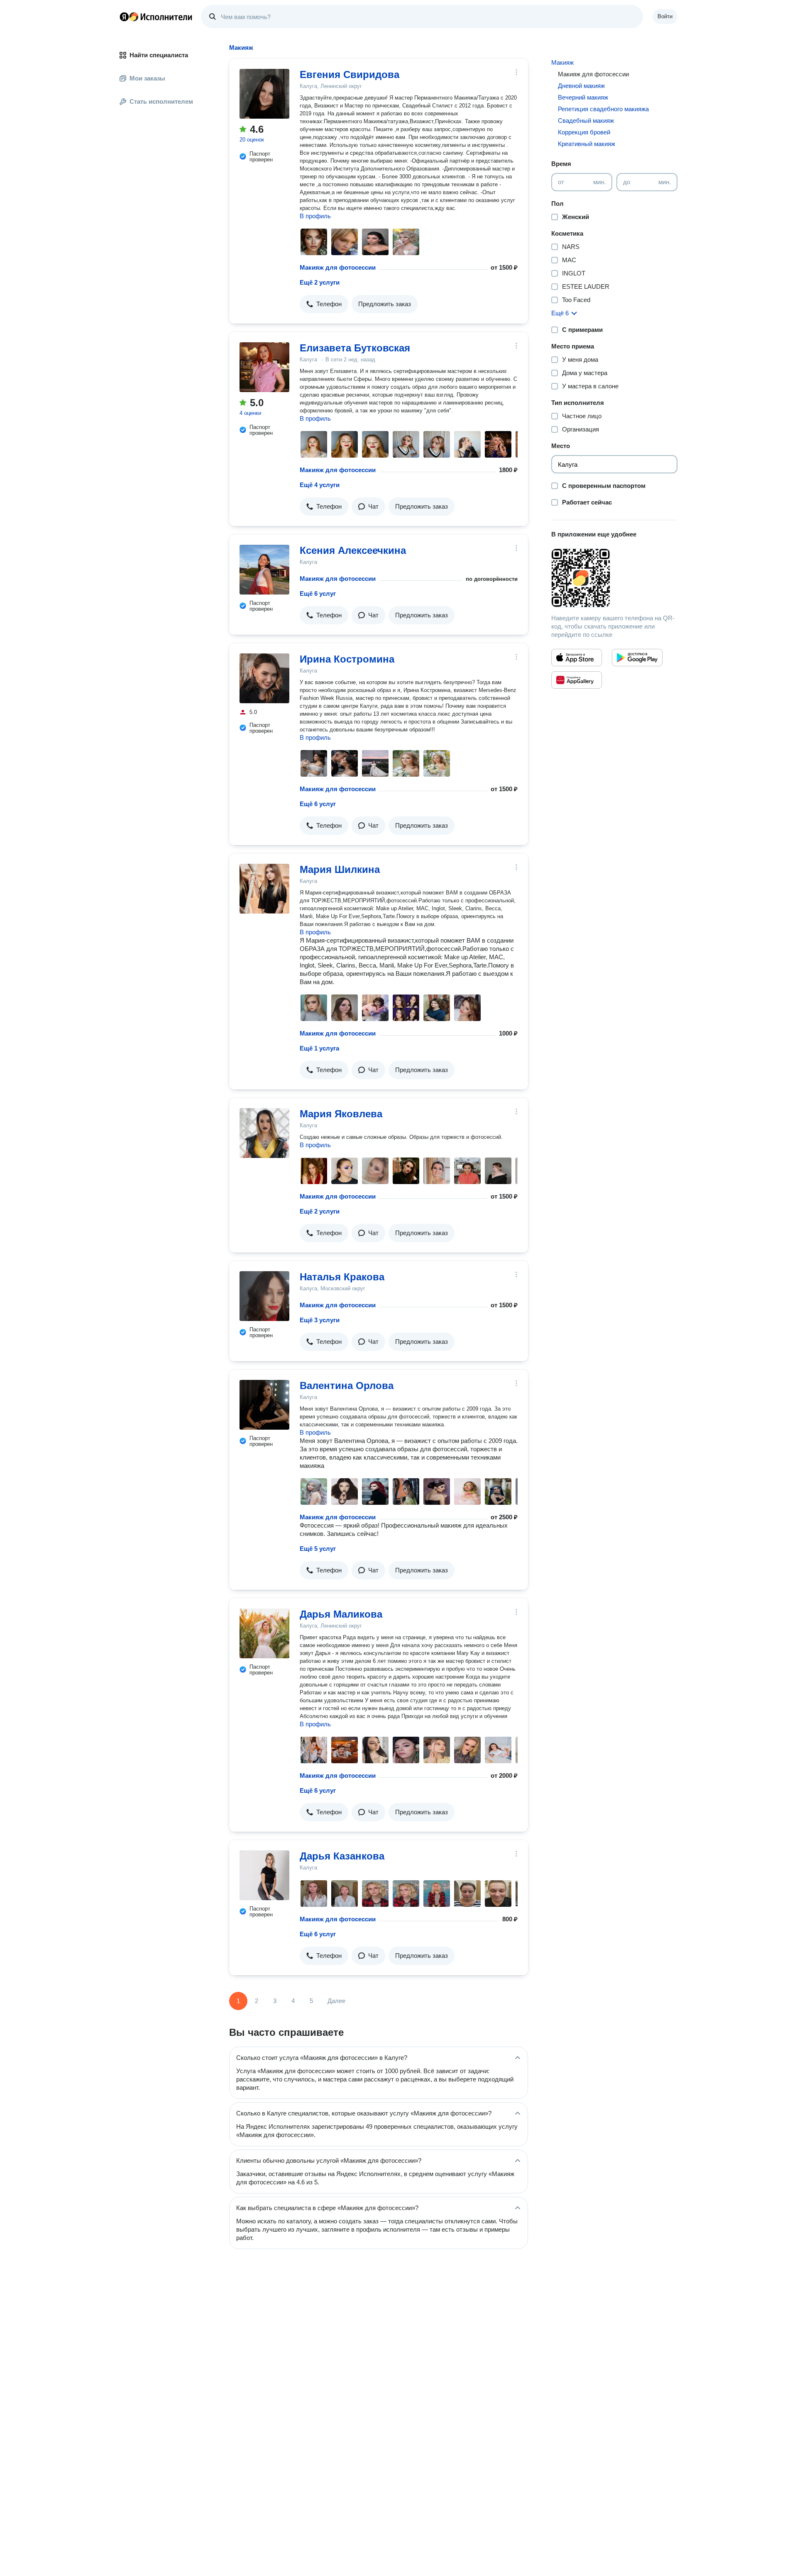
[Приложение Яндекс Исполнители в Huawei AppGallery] (577, 680)
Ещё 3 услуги (320, 1320)
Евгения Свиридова (350, 74)
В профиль (315, 216)
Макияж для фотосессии (338, 267)
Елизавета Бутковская (355, 348)
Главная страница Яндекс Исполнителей (156, 17)
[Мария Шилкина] (264, 889)
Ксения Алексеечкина (353, 550)
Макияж (562, 62)
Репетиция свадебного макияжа (603, 109)
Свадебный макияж (586, 121)
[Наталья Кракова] (264, 1296)
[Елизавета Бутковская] (264, 367)
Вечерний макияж (583, 97)
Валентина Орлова (347, 1385)
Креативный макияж (587, 144)
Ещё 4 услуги (320, 485)
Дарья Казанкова (342, 1856)
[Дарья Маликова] (264, 1633)
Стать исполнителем (161, 101)
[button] (324, 304)
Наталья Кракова (342, 1277)
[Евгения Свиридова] (264, 94)
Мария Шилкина (340, 869)
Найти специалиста (159, 55)
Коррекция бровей (584, 132)
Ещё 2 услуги (320, 282)
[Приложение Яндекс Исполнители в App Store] (577, 658)
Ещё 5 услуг (318, 1549)
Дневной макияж (581, 86)
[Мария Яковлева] (264, 1133)
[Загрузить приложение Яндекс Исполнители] (614, 578)
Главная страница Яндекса (124, 17)
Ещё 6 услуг (318, 593)
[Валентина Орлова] (264, 1405)
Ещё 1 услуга (319, 1048)
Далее (336, 2001)
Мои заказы (147, 78)
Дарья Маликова (341, 1614)
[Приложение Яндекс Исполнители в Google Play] (637, 658)
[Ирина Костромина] (264, 678)
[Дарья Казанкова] (264, 1875)
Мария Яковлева (341, 1114)
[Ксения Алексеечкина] (264, 570)
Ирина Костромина (347, 659)
